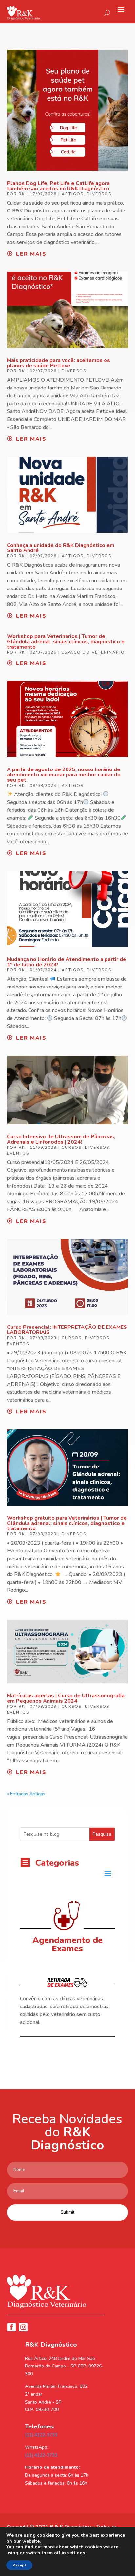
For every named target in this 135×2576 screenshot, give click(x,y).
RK (22, 194)
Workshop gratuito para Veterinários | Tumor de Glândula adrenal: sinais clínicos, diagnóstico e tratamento (67, 1523)
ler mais (31, 254)
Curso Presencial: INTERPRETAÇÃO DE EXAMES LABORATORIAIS (67, 1330)
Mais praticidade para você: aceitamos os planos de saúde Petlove (58, 363)
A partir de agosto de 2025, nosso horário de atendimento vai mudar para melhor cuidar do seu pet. (64, 775)
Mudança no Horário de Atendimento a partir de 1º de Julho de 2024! (67, 962)
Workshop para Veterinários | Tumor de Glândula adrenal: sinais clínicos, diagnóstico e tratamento (66, 642)
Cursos (72, 1148)
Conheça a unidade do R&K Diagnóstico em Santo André (61, 548)
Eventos (18, 1153)
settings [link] (76, 2553)
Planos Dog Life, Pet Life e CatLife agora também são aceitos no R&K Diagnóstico (58, 186)
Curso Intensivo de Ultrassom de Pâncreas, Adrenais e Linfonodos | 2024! (61, 1139)
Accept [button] (19, 2565)
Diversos (99, 194)
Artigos (73, 194)
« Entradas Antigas (26, 1794)
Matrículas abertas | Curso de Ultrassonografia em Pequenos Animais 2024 (66, 1698)
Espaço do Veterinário (93, 652)
